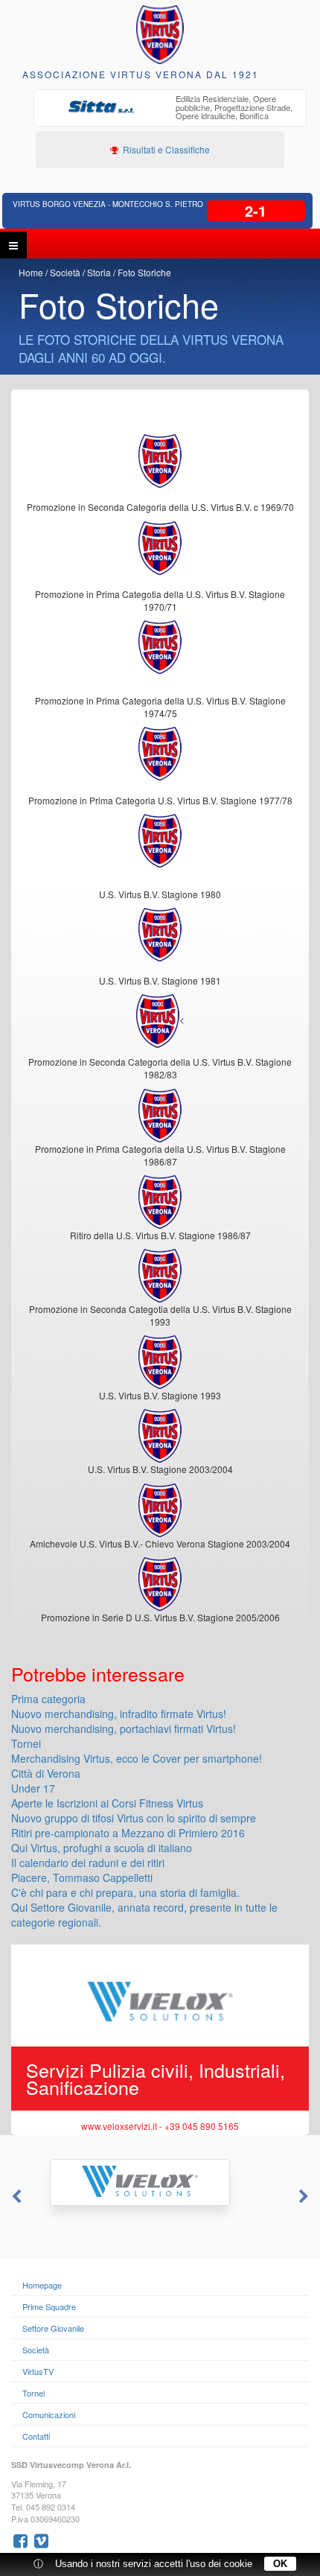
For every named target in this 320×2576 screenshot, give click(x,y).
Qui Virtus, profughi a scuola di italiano (102, 1848)
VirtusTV (38, 2371)
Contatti (36, 2436)
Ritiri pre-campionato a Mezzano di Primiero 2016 (128, 1833)
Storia (99, 272)
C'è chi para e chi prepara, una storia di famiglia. (125, 1892)
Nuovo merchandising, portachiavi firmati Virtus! (124, 1729)
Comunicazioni (49, 2414)
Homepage (42, 2285)
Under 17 (33, 1788)
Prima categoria (48, 1699)
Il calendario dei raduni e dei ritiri (88, 1863)
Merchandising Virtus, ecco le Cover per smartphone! (137, 1758)
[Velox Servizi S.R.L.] (160, 2182)
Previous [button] (15, 2197)
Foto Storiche (144, 272)
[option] (170, 109)
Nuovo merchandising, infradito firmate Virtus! (119, 1714)
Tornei (26, 1743)
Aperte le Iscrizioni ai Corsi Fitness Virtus (107, 1803)
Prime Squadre (49, 2306)
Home (31, 272)
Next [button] (305, 2197)
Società (65, 272)
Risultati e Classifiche (165, 149)
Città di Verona (46, 1773)
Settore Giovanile (53, 2328)
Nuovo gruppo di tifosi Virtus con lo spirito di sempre (134, 1818)
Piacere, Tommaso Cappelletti (82, 1877)
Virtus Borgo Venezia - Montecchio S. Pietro (108, 204)
